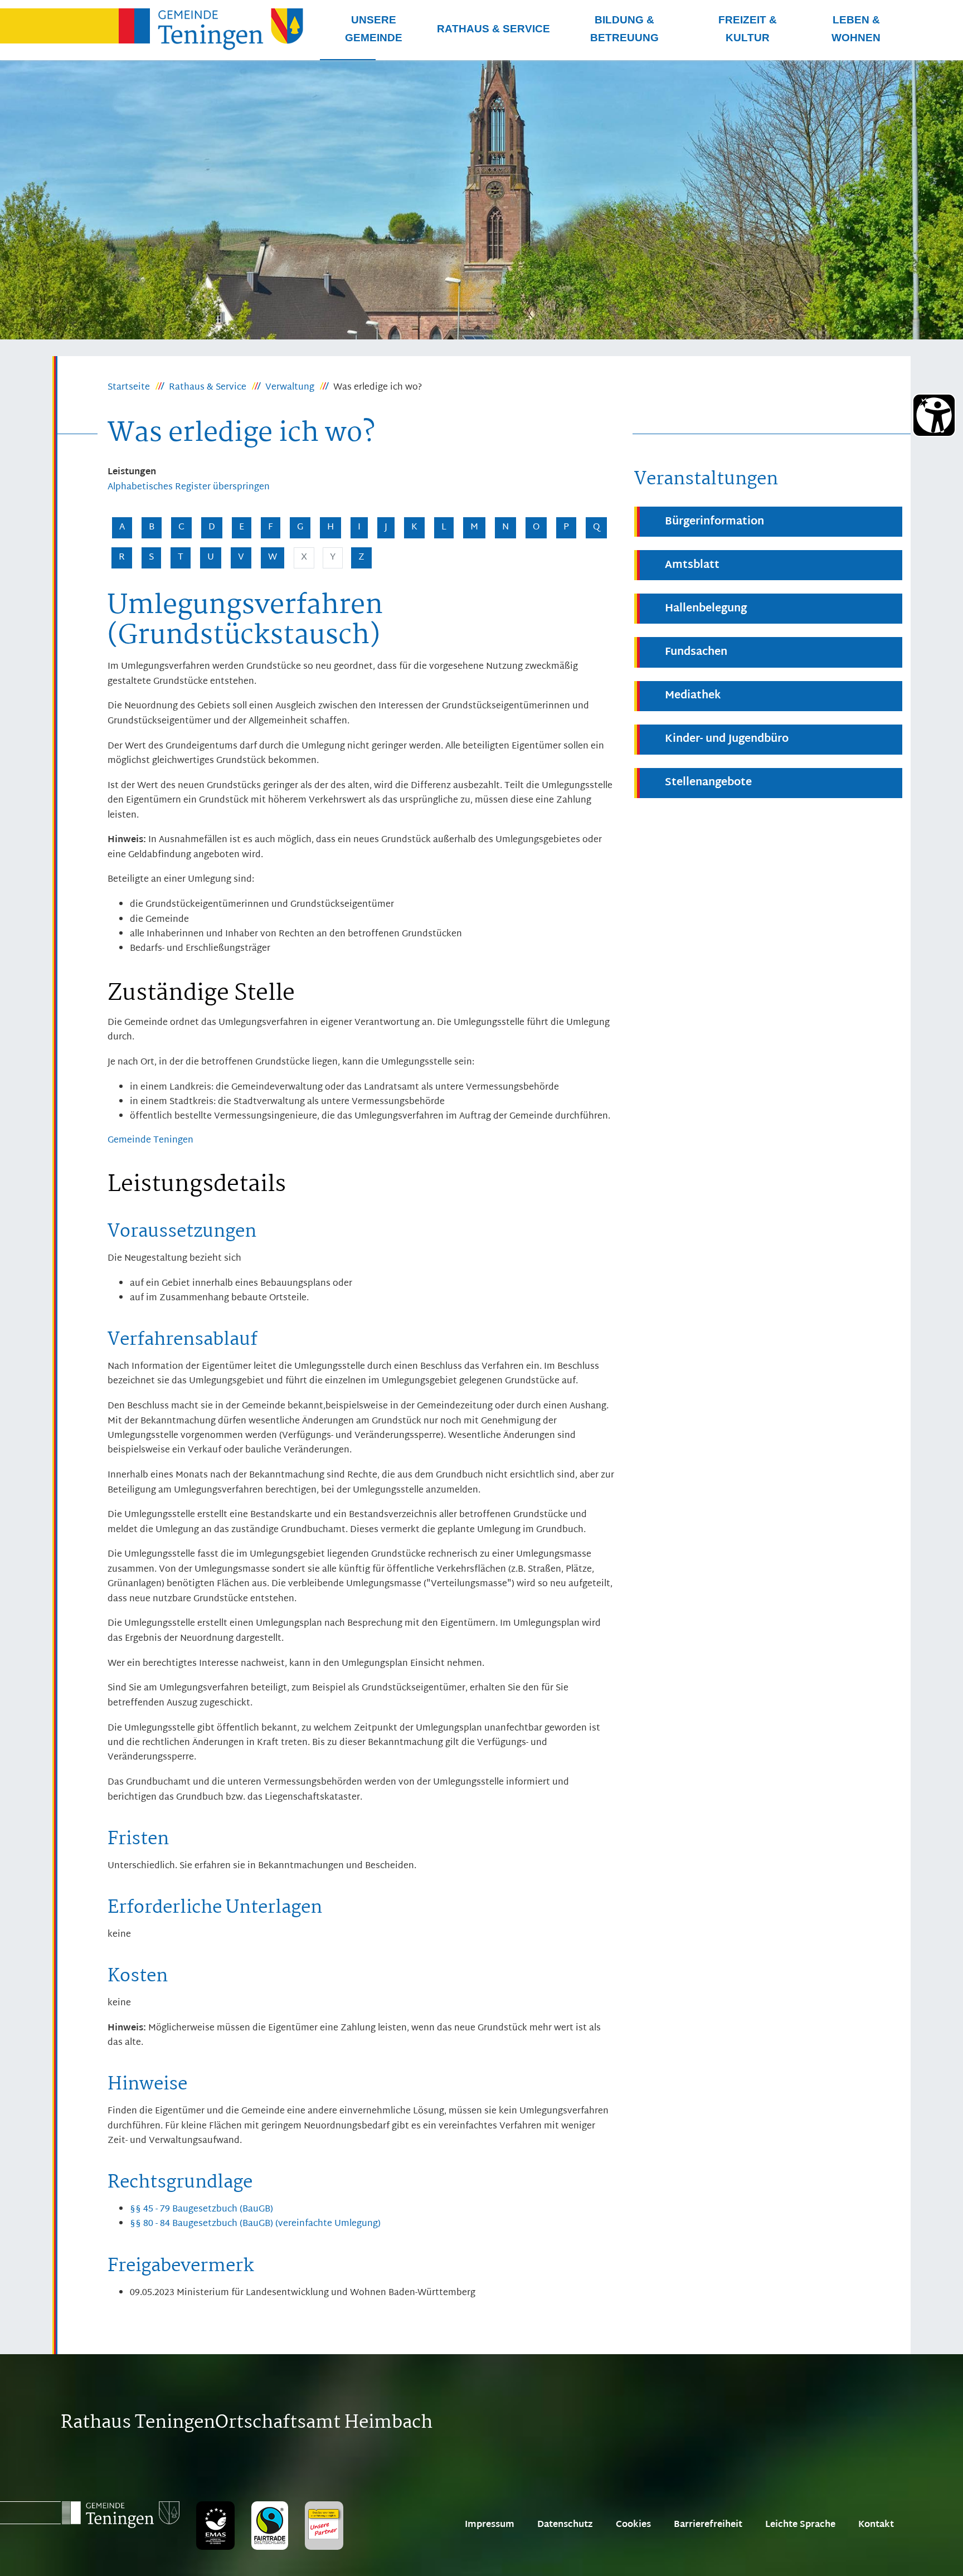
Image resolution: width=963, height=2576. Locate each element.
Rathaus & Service (208, 388)
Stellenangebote (708, 783)
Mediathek (693, 696)
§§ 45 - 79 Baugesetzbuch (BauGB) (201, 2210)
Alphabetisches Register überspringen (189, 488)
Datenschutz (565, 2525)
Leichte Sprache (800, 2525)
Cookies (633, 2525)
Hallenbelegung (706, 609)
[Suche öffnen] (348, 60)
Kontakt (876, 2525)
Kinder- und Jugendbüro (727, 739)
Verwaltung (290, 388)
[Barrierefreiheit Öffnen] (934, 415)
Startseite (129, 388)
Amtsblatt (692, 565)
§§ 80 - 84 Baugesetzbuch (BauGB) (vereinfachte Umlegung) (255, 2224)
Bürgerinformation (714, 522)
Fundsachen (696, 652)
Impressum (490, 2525)
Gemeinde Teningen (150, 1141)
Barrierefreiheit (708, 2525)
